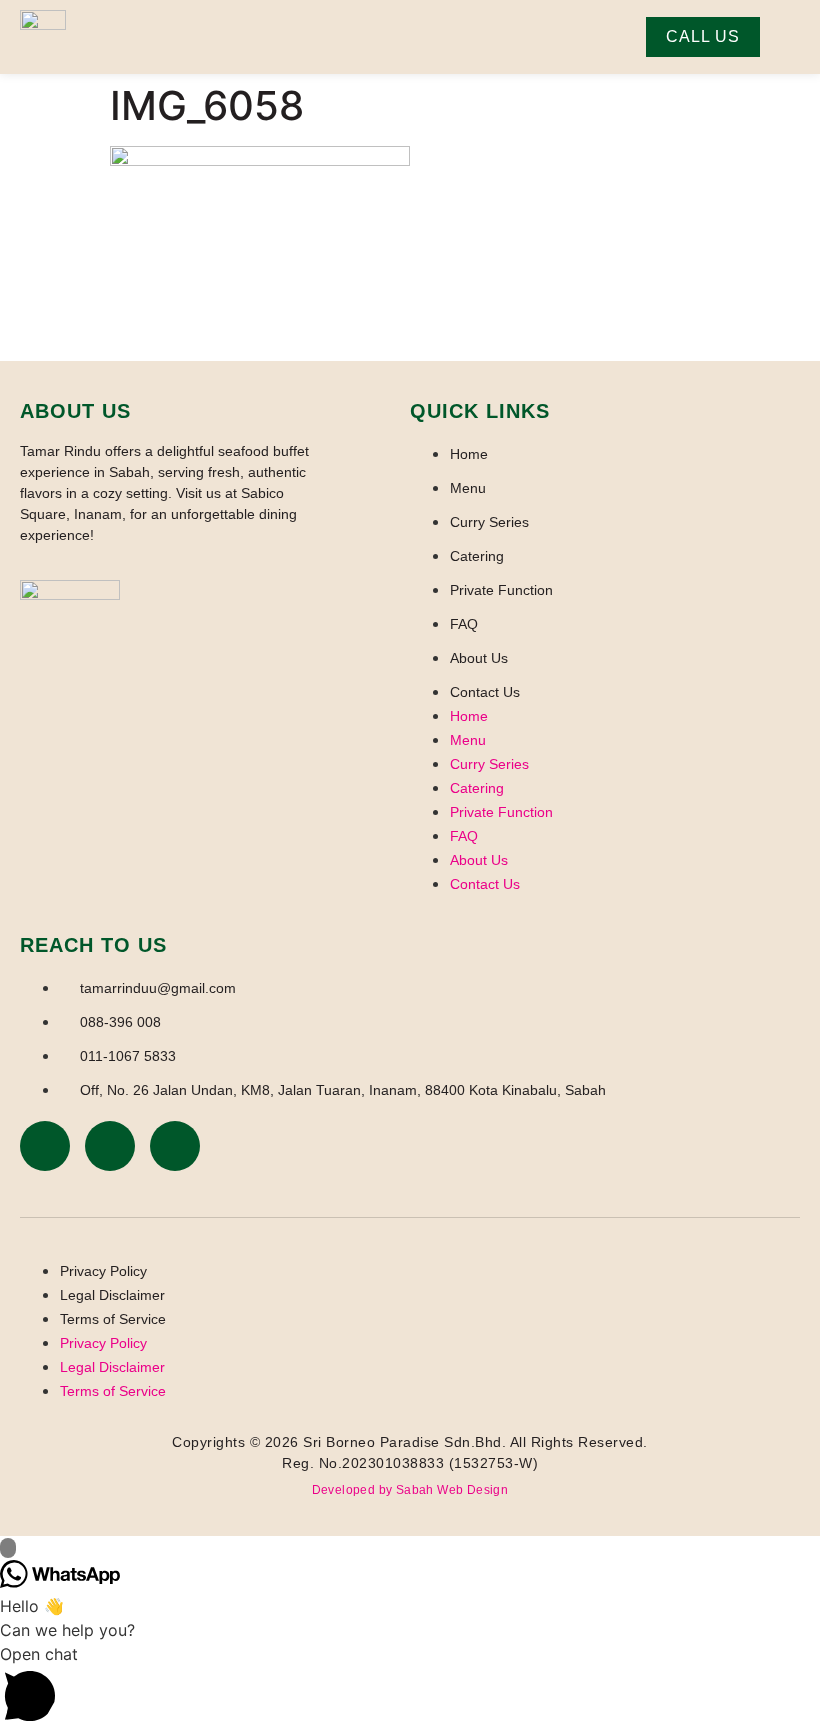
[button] (410, 1687)
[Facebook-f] (45, 1146)
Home (469, 454)
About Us (479, 658)
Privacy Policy (103, 1271)
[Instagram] (110, 1146)
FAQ (464, 624)
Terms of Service (113, 1319)
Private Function (501, 590)
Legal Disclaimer (112, 1295)
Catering (477, 556)
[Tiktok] (175, 1146)
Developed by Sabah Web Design (410, 1490)
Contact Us (485, 692)
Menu (468, 488)
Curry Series (489, 522)
